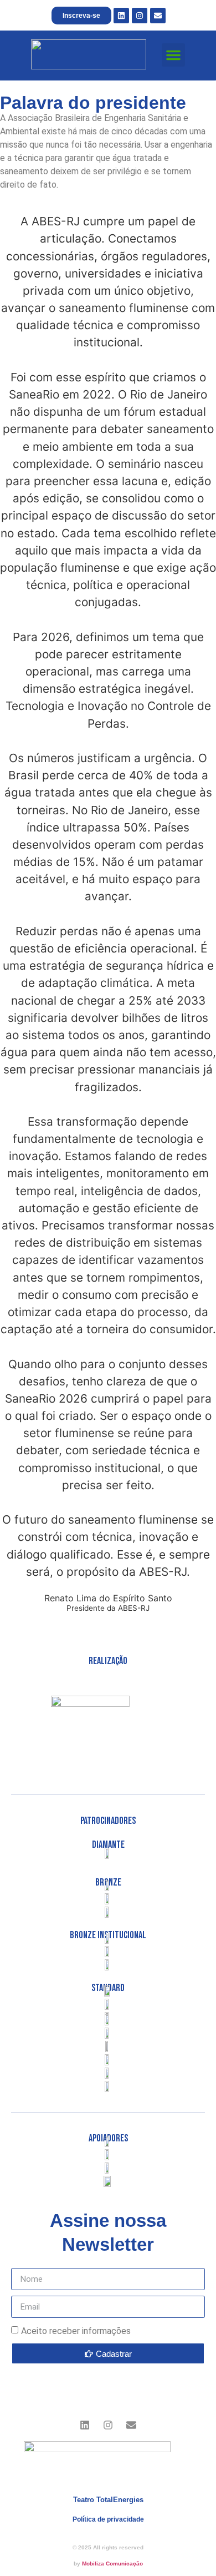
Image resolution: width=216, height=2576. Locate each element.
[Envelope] (158, 16)
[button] (173, 55)
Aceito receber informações (76, 2331)
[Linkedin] (121, 16)
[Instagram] (140, 16)
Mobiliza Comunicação (112, 2564)
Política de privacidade (108, 2519)
